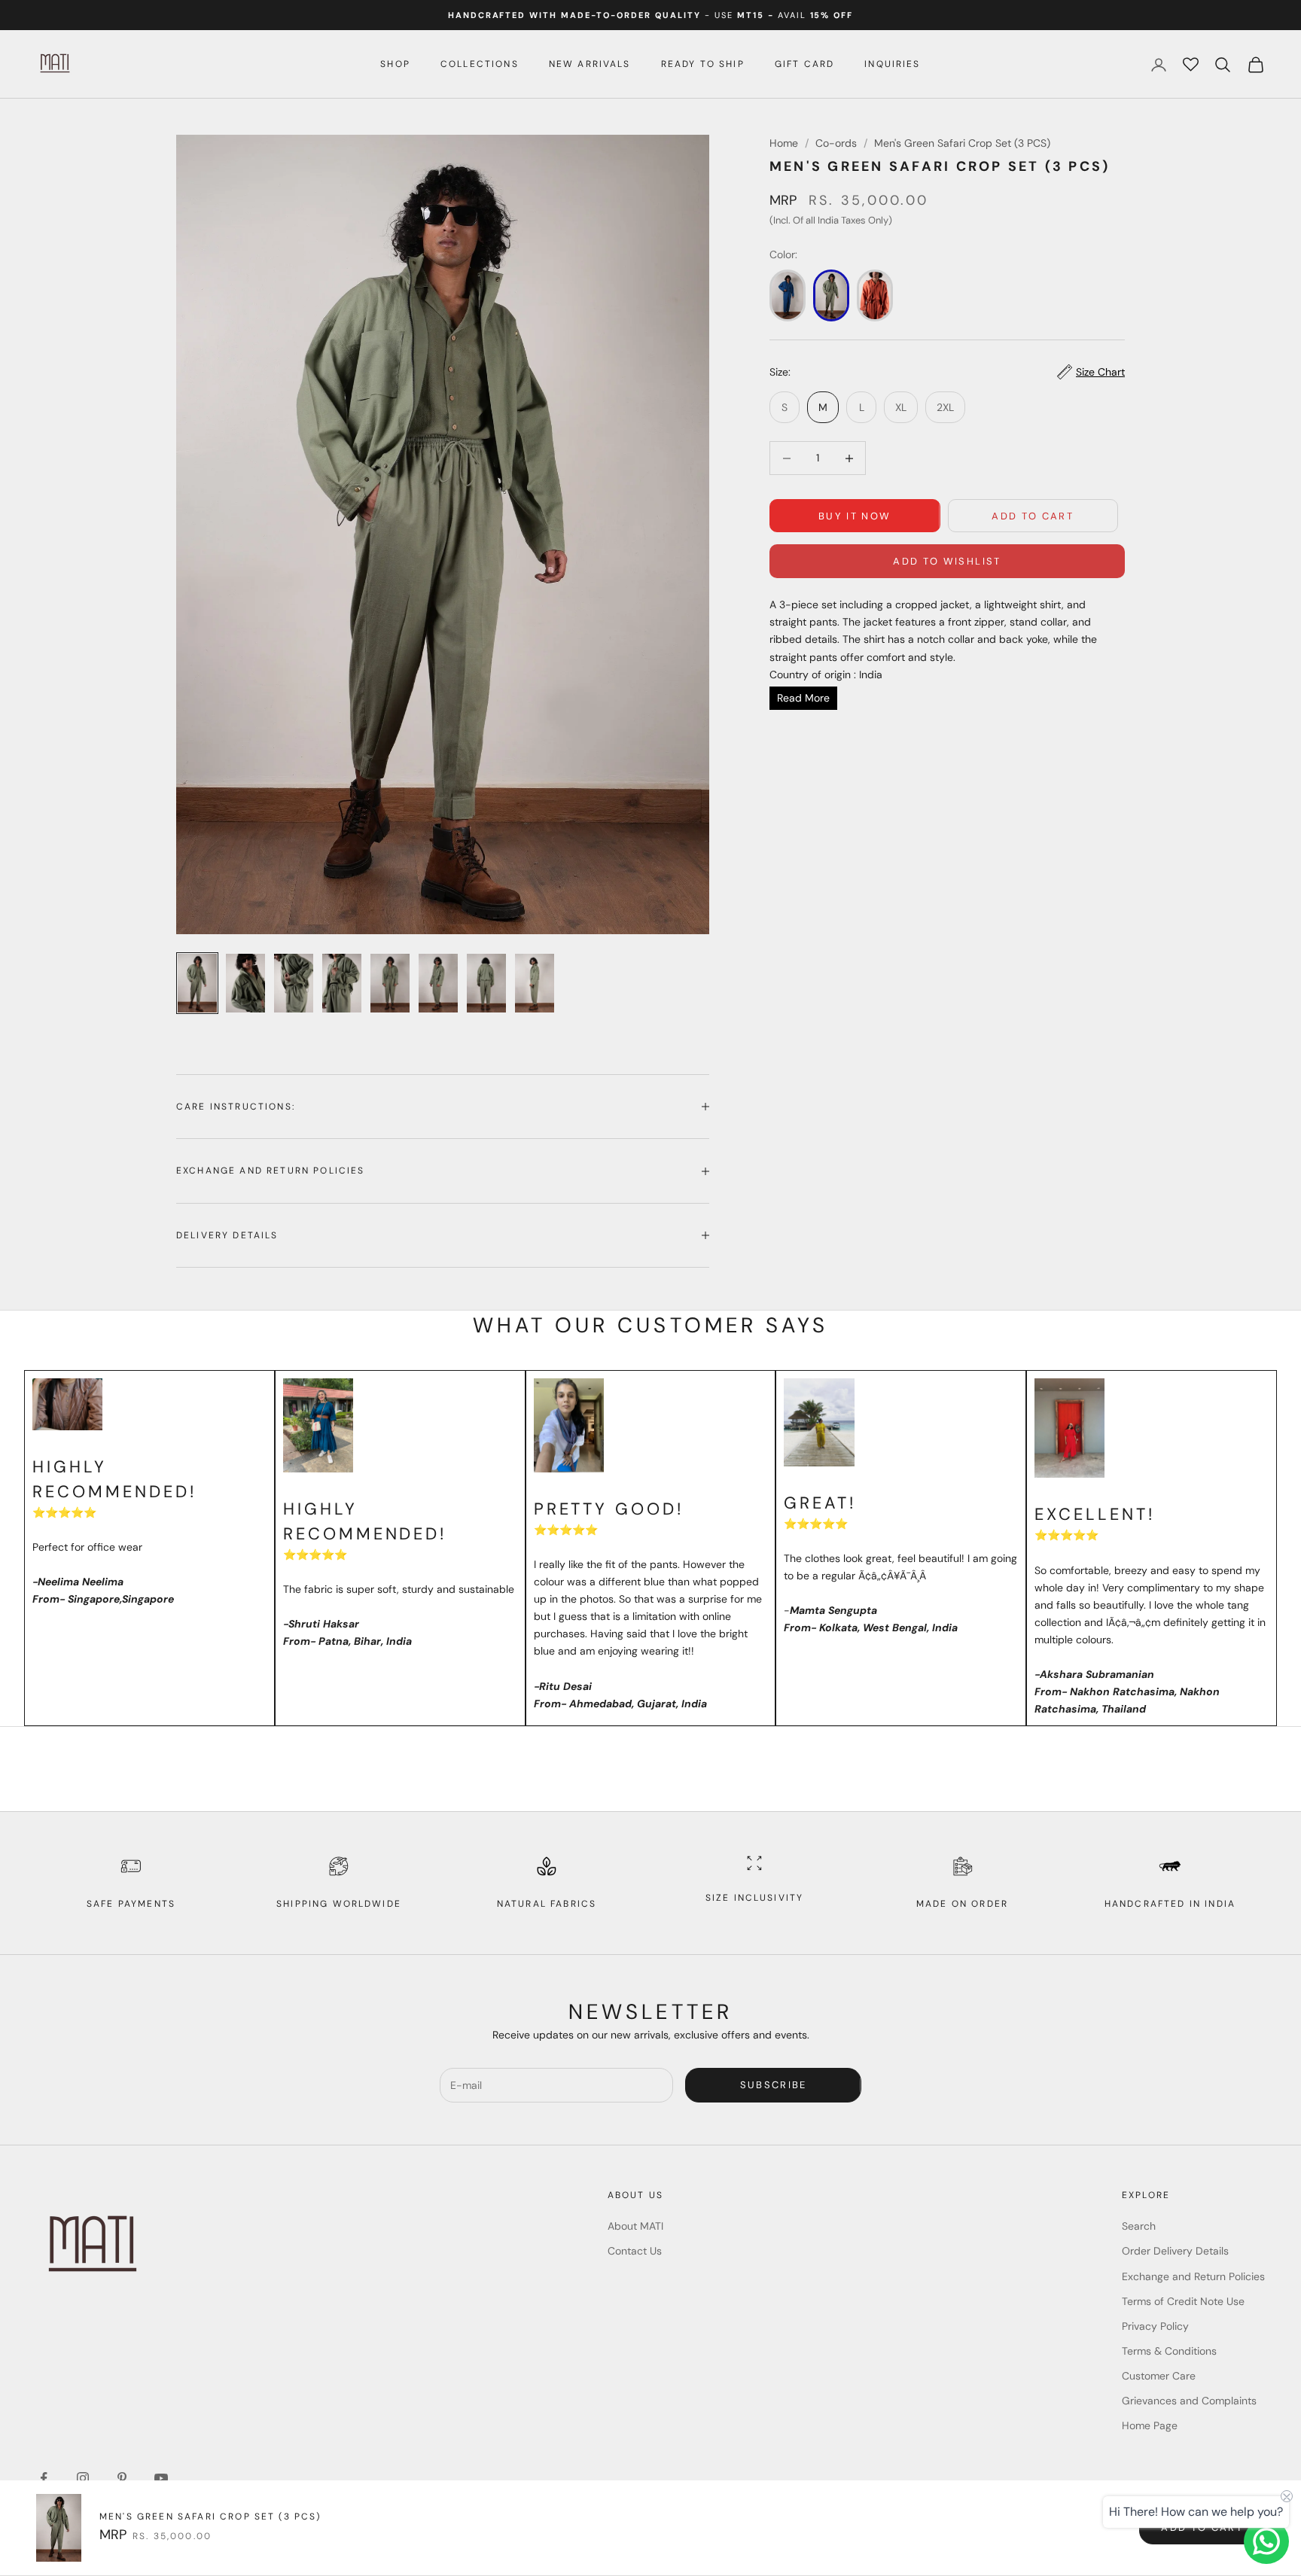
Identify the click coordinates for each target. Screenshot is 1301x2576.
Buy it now (855, 516)
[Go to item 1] (197, 983)
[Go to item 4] (342, 983)
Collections (480, 64)
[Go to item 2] (245, 983)
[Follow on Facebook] (44, 2478)
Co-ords (836, 143)
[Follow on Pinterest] (122, 2478)
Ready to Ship (703, 64)
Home (784, 143)
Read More (803, 698)
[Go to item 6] (438, 983)
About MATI (635, 2226)
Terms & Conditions (1169, 2351)
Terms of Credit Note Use (1183, 2301)
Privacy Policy (1155, 2326)
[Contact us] (1266, 2541)
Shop (395, 64)
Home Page (1150, 2425)
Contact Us (635, 2251)
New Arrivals (590, 64)
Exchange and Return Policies (1193, 2276)
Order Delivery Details (1175, 2251)
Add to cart (1033, 516)
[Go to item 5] (390, 983)
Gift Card (804, 64)
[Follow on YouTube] (161, 2478)
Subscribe (774, 2085)
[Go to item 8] (535, 983)
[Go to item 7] (486, 983)
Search (1139, 2226)
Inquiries (892, 64)
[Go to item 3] (294, 983)
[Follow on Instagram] (83, 2478)
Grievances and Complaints (1189, 2401)
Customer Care (1159, 2376)
